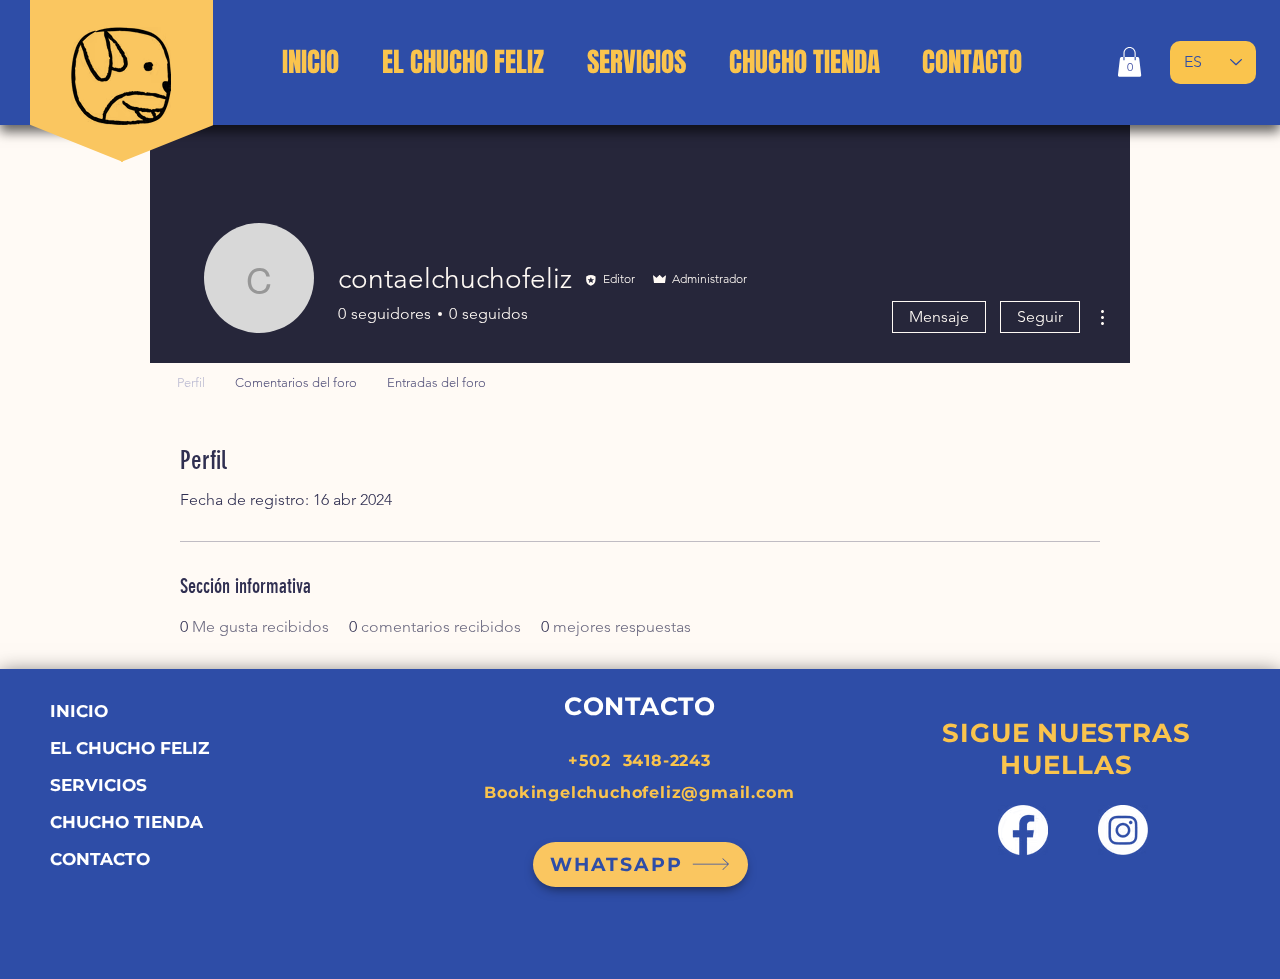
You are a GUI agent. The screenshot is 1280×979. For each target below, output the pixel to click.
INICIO (79, 711)
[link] (1129, 62)
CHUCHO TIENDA (126, 822)
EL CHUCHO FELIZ (129, 748)
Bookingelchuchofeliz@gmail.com (639, 792)
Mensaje (939, 316)
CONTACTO (100, 859)
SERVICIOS (98, 785)
